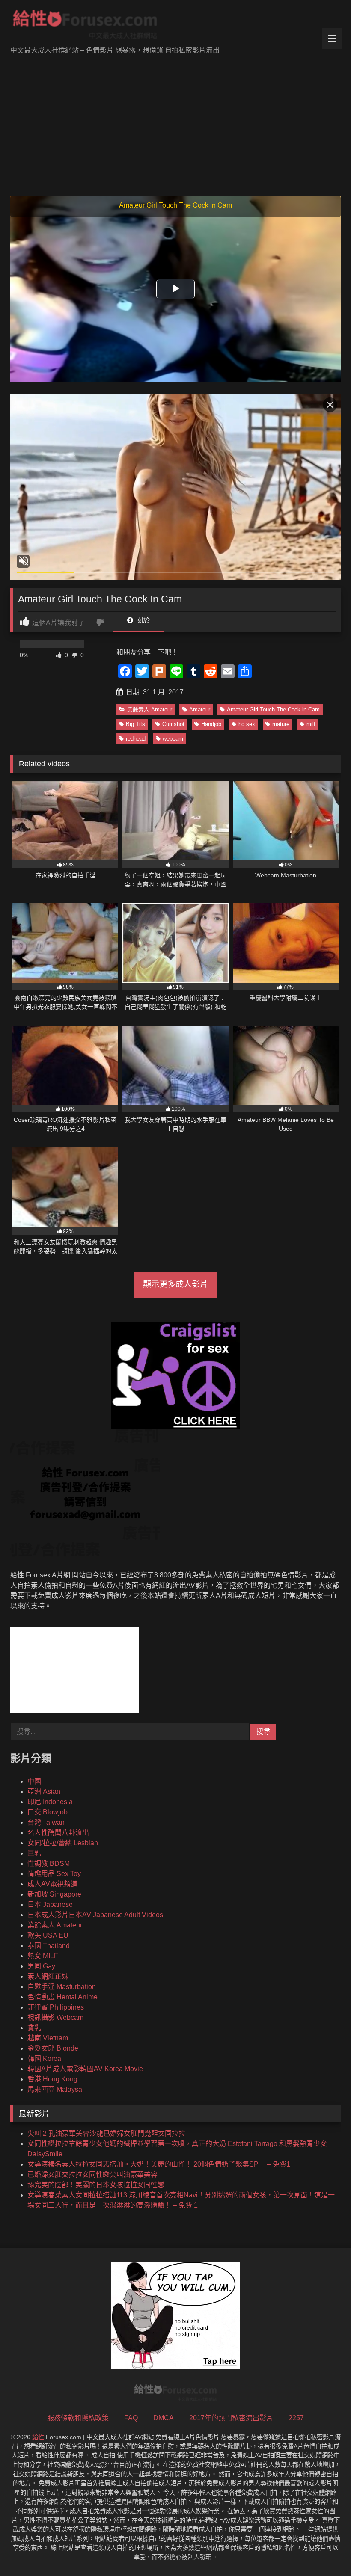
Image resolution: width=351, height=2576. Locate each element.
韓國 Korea (44, 2059)
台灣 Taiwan (46, 1822)
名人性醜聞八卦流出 (58, 1833)
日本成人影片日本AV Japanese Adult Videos (95, 1915)
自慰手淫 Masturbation (62, 1987)
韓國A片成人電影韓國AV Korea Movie (85, 2069)
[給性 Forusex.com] (175, 26)
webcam (173, 739)
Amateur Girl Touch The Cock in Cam (273, 710)
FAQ (131, 2418)
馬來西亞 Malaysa (55, 2089)
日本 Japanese (50, 1905)
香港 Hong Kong (52, 2079)
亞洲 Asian (44, 1792)
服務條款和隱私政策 (78, 2418)
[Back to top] (324, 2551)
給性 (38, 2437)
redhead (136, 739)
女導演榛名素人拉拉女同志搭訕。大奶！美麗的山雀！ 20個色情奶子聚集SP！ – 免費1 (159, 2164)
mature (281, 724)
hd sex (247, 724)
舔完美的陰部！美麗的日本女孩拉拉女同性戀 (96, 2185)
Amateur (200, 710)
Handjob (211, 724)
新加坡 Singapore (54, 1894)
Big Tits (135, 724)
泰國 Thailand (49, 1946)
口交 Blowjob (48, 1812)
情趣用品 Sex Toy (54, 1874)
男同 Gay (41, 1966)
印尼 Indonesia (50, 1802)
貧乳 (34, 2028)
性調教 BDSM (49, 1863)
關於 (142, 620)
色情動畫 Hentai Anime (62, 1997)
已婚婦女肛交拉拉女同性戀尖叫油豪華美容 (92, 2174)
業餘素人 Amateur (150, 710)
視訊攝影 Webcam (55, 2017)
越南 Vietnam (48, 2038)
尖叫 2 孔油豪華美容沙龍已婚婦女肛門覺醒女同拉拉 (106, 2133)
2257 (296, 2418)
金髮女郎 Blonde (53, 2048)
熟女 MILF (43, 1956)
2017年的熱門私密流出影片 (231, 2418)
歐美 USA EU (48, 1935)
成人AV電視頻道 (52, 1884)
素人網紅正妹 (48, 1976)
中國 (34, 1781)
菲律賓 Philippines (56, 2007)
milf (311, 724)
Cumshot (173, 724)
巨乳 (34, 1853)
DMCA (164, 2418)
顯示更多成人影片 (175, 1284)
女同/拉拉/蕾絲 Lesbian (63, 1843)
